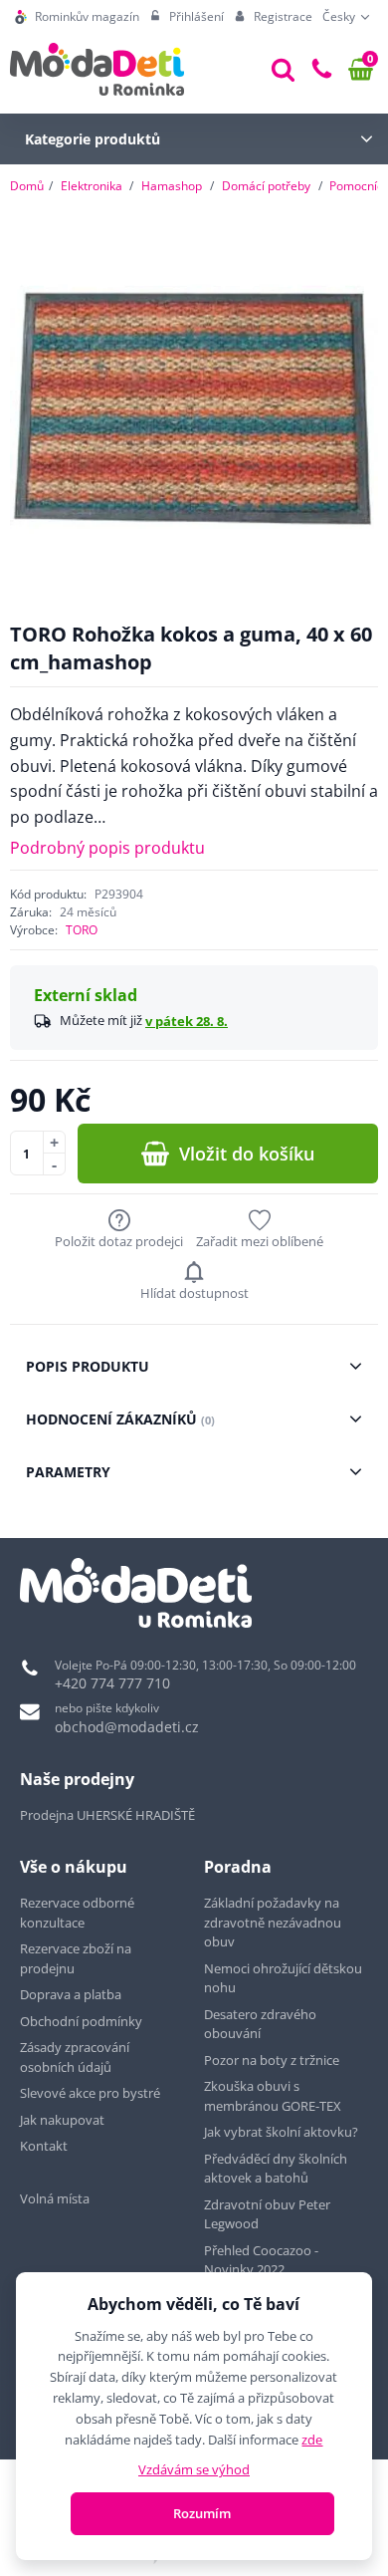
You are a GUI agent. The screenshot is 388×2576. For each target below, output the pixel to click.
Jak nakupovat (62, 2120)
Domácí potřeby (266, 186)
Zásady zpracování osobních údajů (75, 2057)
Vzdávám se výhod (194, 2469)
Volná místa (55, 2198)
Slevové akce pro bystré (90, 2093)
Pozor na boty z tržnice (272, 2060)
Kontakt (44, 2146)
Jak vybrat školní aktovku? (281, 2132)
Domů (27, 186)
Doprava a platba (71, 1994)
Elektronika (92, 186)
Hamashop (172, 186)
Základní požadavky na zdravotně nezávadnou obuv (273, 1922)
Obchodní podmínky (81, 2021)
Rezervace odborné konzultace (77, 1913)
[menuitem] (77, 17)
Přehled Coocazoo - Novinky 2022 (261, 2260)
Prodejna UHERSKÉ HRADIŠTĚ (107, 1815)
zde (312, 2440)
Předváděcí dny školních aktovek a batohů (276, 2169)
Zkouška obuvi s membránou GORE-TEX (273, 2096)
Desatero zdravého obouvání (260, 2024)
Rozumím (202, 2513)
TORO (82, 930)
